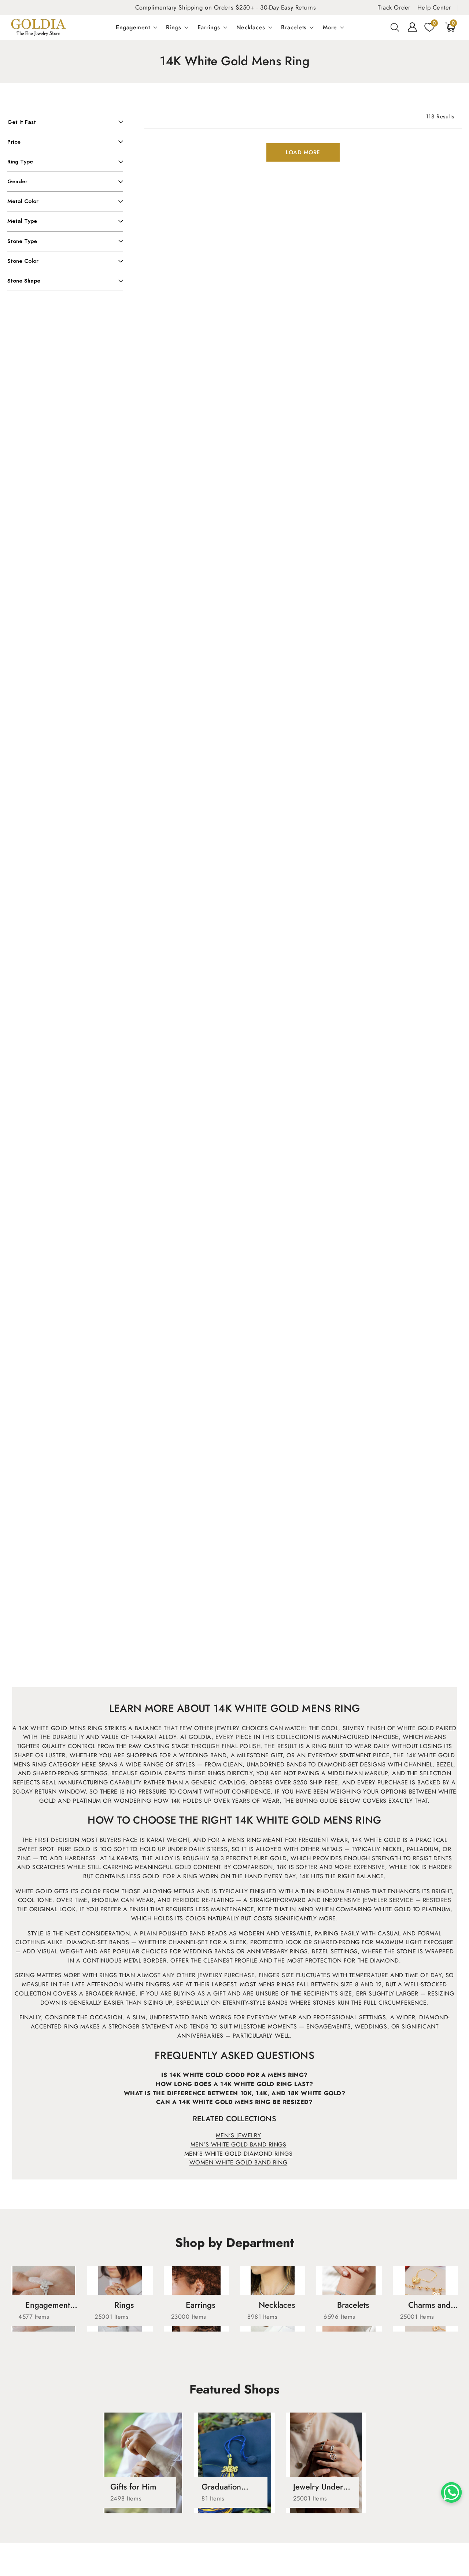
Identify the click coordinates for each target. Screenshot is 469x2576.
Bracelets (294, 27)
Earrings (209, 27)
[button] (395, 27)
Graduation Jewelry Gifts (224, 2487)
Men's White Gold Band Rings (239, 2144)
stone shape (24, 281)
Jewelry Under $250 (318, 2487)
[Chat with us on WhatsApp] (451, 2492)
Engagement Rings (48, 2305)
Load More (303, 152)
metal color (23, 201)
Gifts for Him (133, 2487)
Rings (174, 27)
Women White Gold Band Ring (238, 2162)
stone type (22, 241)
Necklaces (251, 27)
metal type (22, 221)
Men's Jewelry (238, 2135)
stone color (23, 261)
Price (14, 142)
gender (17, 181)
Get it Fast (22, 122)
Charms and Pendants (429, 2305)
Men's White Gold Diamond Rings (239, 2154)
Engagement (133, 27)
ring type (20, 162)
